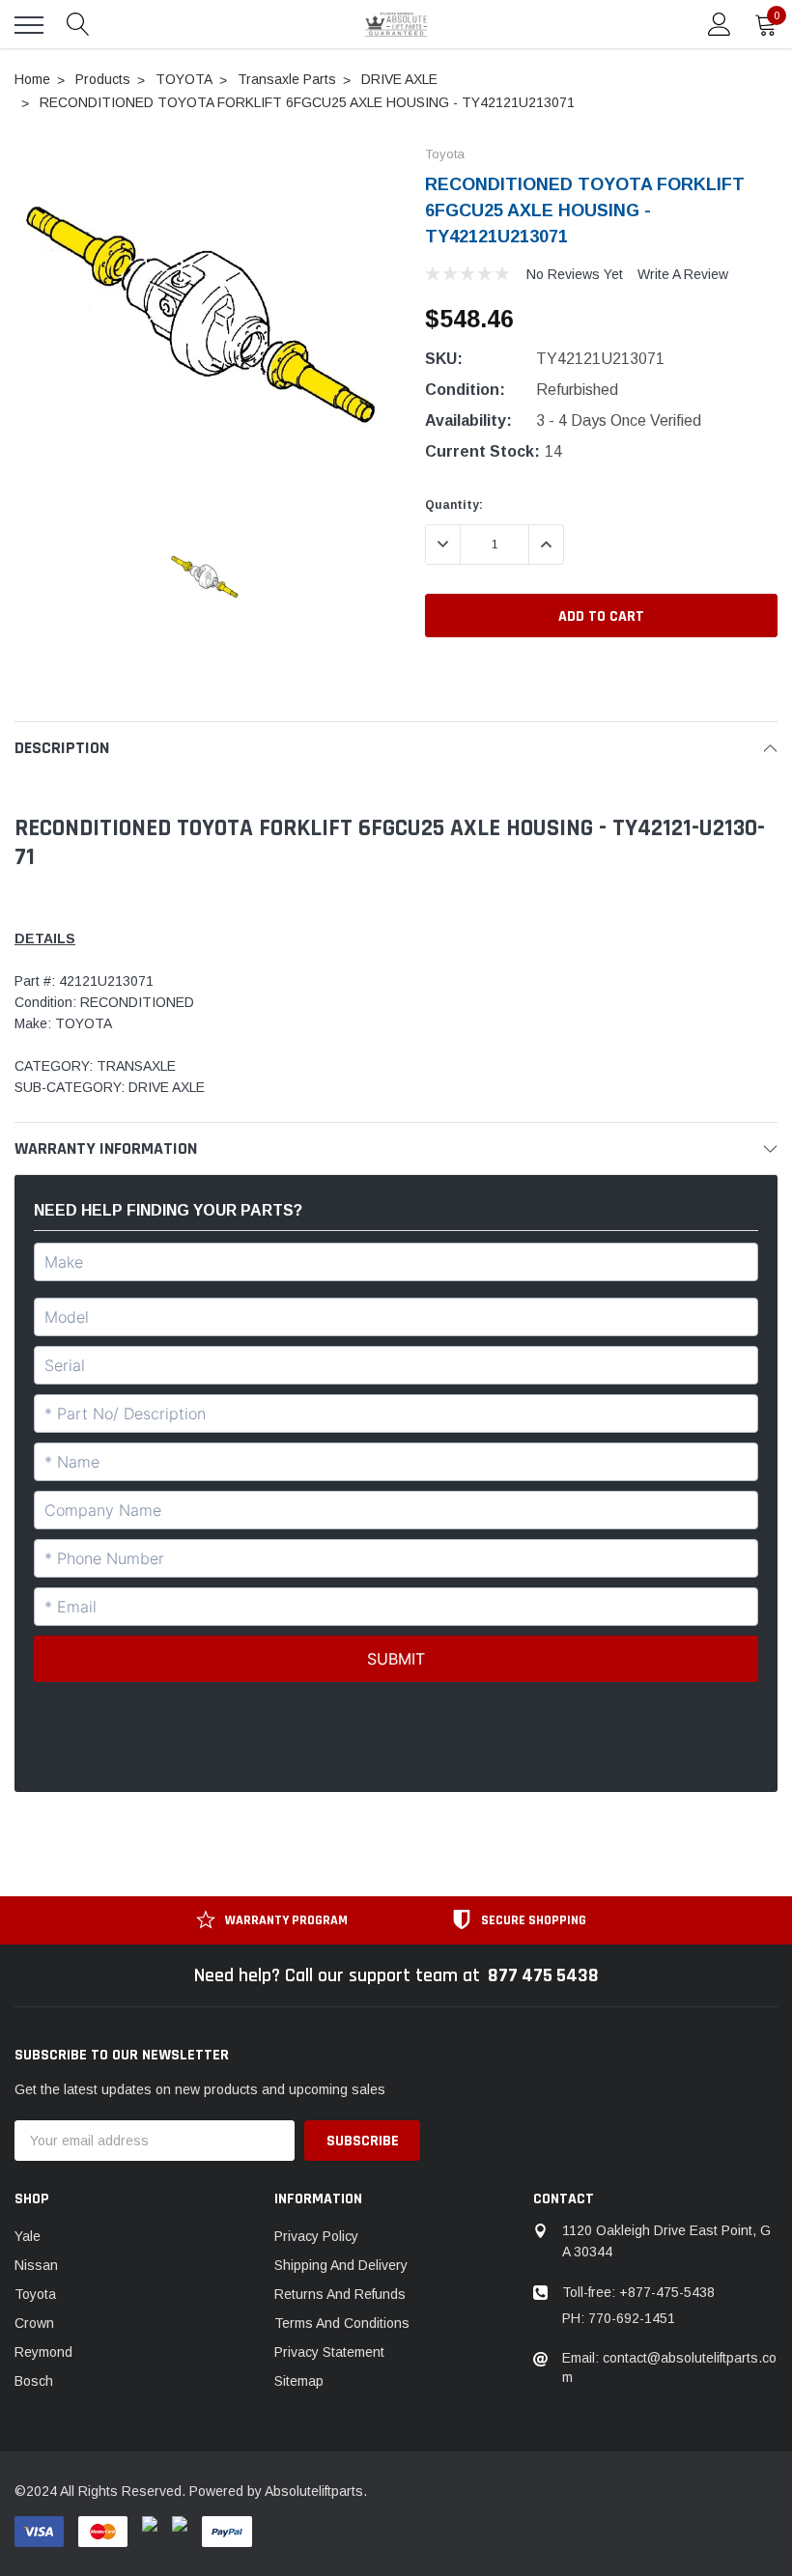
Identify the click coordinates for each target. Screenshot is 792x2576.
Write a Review (683, 274)
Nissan (36, 2265)
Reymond (43, 2352)
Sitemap (299, 2381)
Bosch (34, 2381)
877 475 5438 (543, 1975)
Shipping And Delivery (341, 2265)
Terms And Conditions (342, 2323)
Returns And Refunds (340, 2294)
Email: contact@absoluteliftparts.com (669, 2367)
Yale (28, 2236)
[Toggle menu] (29, 25)
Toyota (35, 2294)
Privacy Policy (316, 2236)
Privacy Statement (329, 2352)
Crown (34, 2323)
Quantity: (454, 505)
